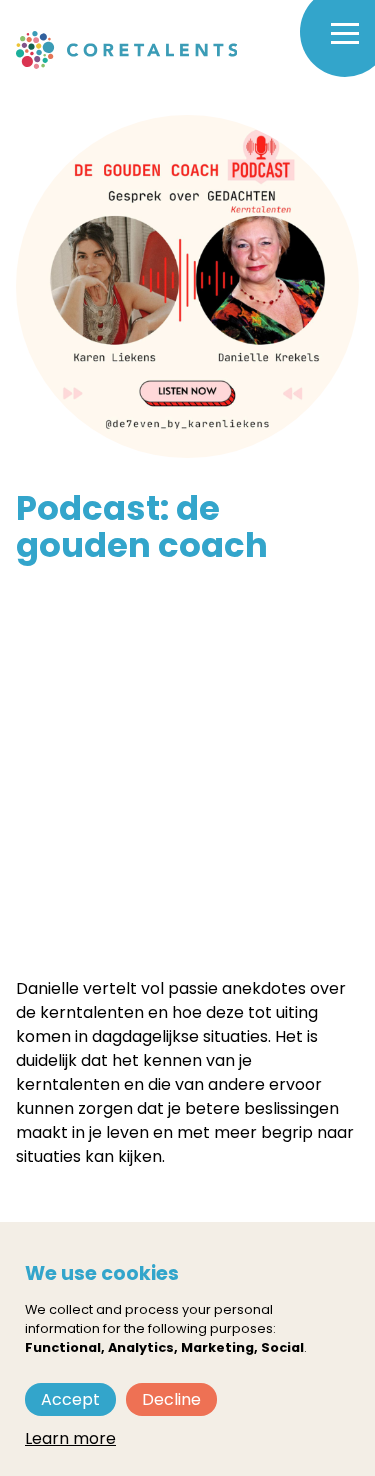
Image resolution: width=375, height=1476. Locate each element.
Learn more (70, 1438)
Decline (171, 1399)
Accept (70, 1399)
